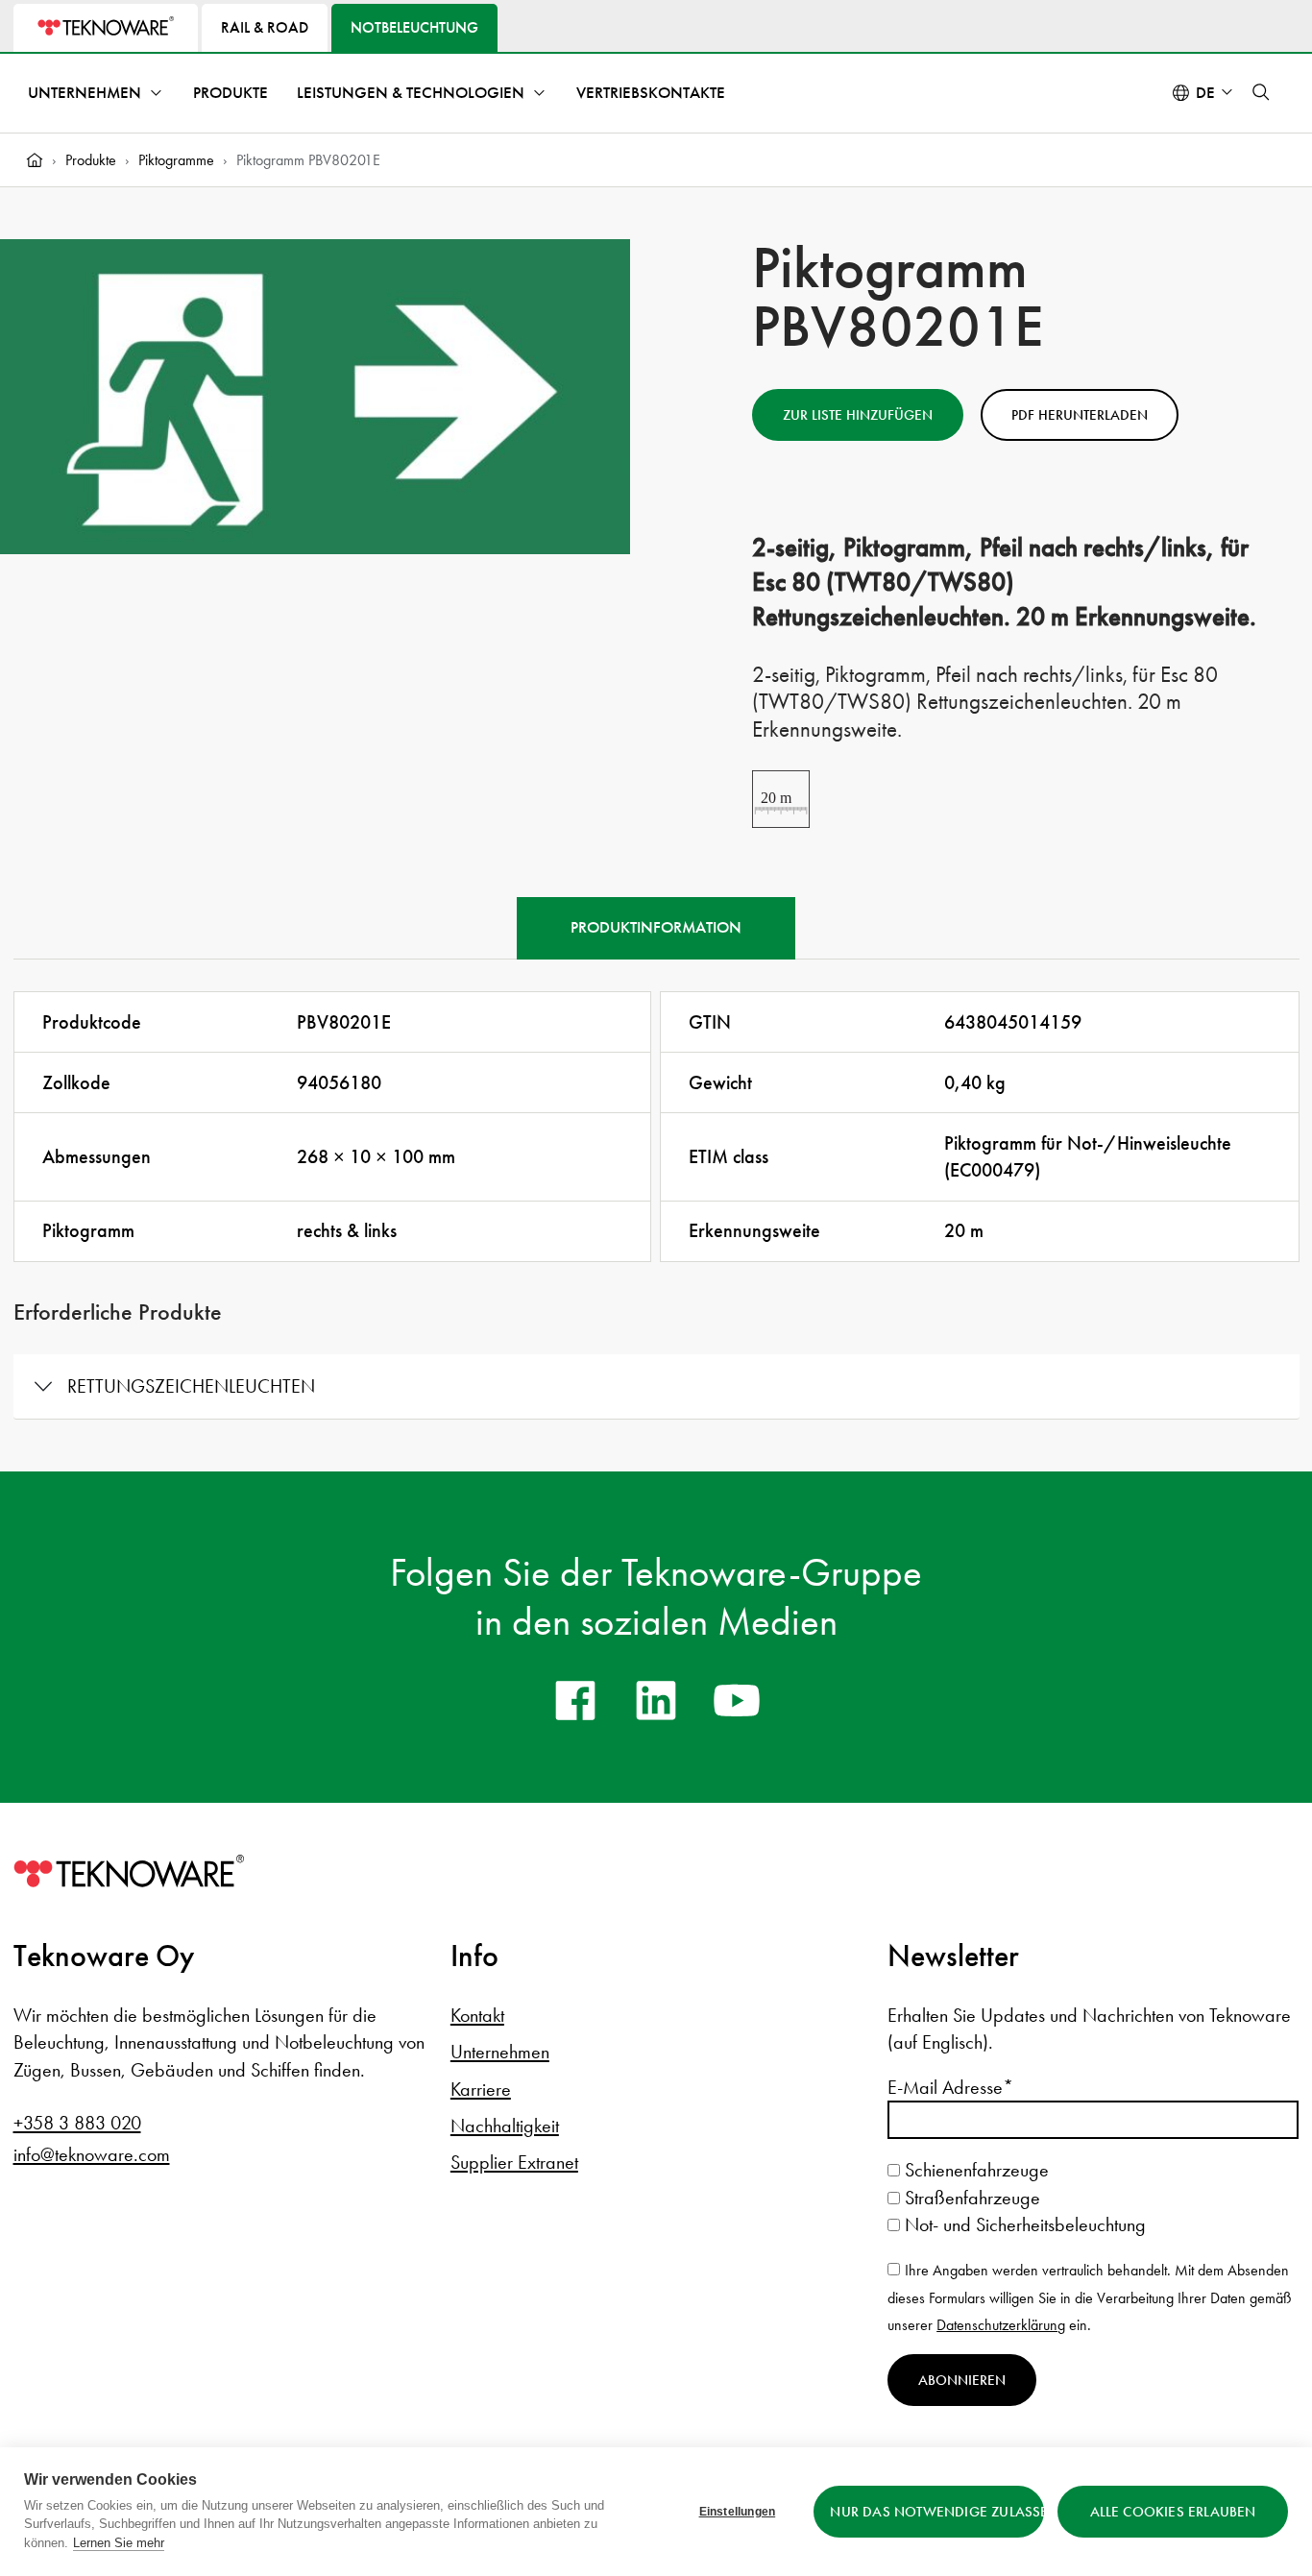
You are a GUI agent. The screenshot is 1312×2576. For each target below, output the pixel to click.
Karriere (481, 2089)
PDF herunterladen (1080, 415)
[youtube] (737, 1700)
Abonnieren (962, 2380)
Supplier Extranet (514, 2162)
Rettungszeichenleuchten (191, 1386)
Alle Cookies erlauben (1173, 2512)
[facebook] (575, 1700)
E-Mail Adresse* (950, 2087)
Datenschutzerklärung (1001, 2325)
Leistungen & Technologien (411, 93)
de (1205, 93)
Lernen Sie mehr (119, 2543)
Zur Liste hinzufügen (858, 415)
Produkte (231, 93)
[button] (1261, 92)
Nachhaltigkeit (505, 2126)
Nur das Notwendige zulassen (937, 2512)
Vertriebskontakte (651, 93)
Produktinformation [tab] (656, 927)
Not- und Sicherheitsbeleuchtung (1023, 2224)
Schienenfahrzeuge (974, 2170)
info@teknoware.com (92, 2154)
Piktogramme (176, 160)
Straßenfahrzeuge (970, 2198)
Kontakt (477, 2015)
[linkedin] (656, 1700)
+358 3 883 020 (77, 2123)
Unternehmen (85, 93)
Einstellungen (738, 2512)
